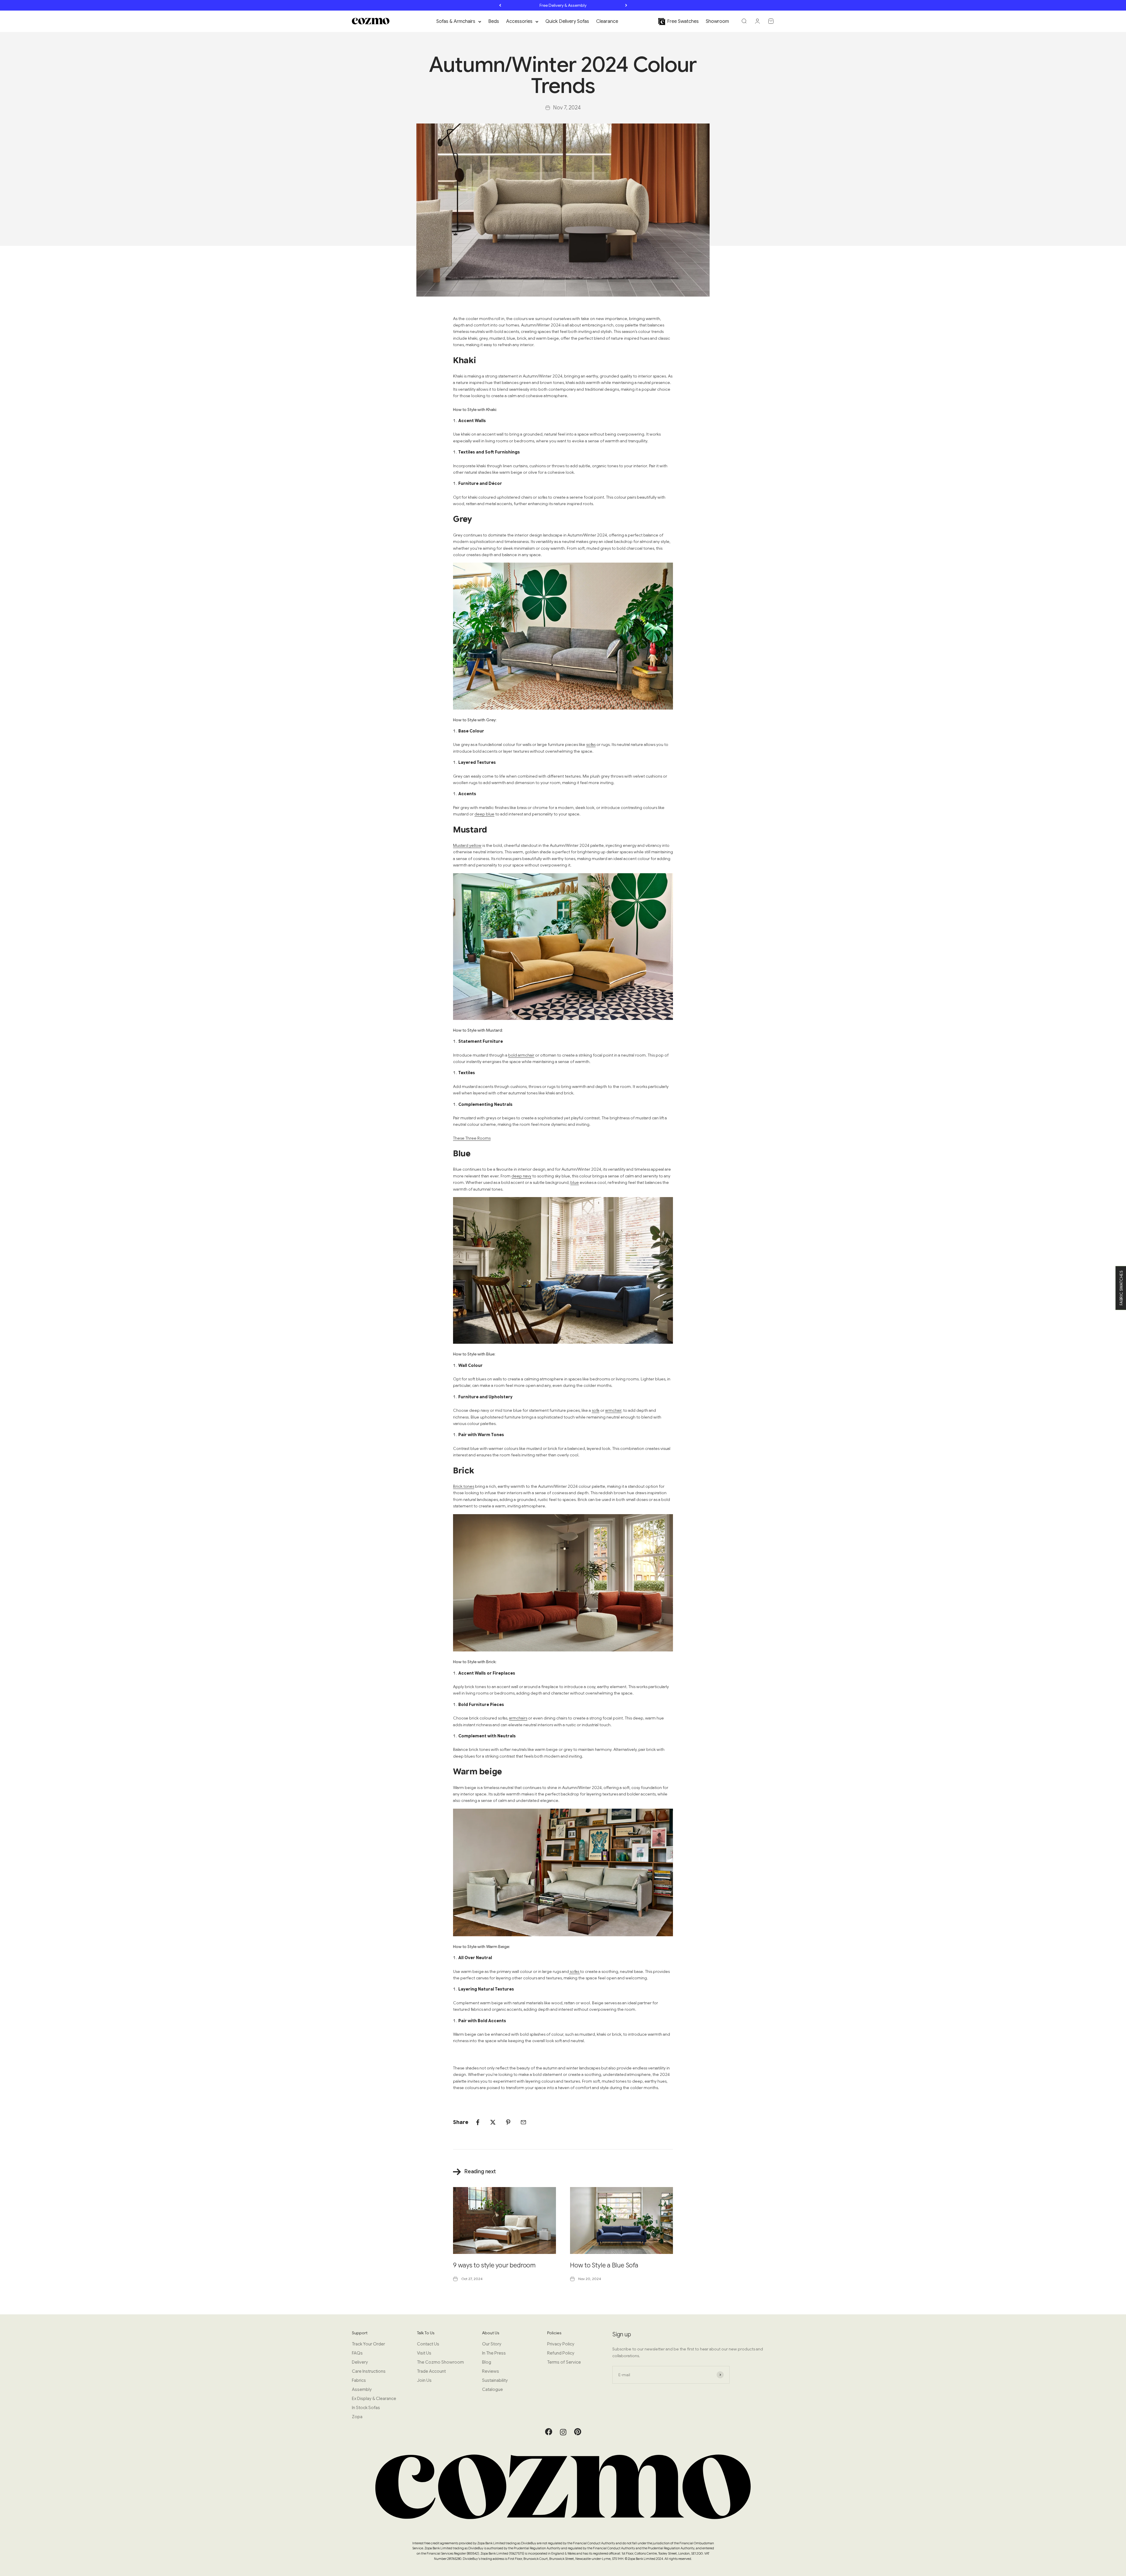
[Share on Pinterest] (508, 2122)
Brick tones (464, 1486)
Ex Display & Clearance (374, 2399)
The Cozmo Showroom (440, 2362)
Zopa (357, 2417)
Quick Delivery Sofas (567, 21)
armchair (613, 1410)
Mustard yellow (467, 845)
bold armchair (521, 1055)
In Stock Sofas (366, 2408)
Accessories (519, 21)
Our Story (492, 2344)
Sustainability (495, 2380)
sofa (596, 1410)
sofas (591, 744)
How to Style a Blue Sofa (604, 2265)
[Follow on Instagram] (563, 2432)
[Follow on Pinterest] (578, 2434)
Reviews (491, 2371)
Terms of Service (564, 2362)
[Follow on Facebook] (549, 2434)
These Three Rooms (472, 1138)
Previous (500, 5)
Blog (487, 2362)
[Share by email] (523, 2122)
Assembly (362, 2389)
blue (575, 1182)
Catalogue (492, 2389)
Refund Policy (561, 2353)
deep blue (484, 814)
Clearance (607, 21)
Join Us (424, 2380)
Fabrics (359, 2380)
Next (626, 5)
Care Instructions (369, 2371)
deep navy (521, 1176)
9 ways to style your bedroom (494, 2265)
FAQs (357, 2353)
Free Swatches (683, 21)
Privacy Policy (561, 2344)
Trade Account (431, 2371)
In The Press (494, 2353)
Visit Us (424, 2353)
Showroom (717, 21)
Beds (494, 21)
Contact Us (428, 2344)
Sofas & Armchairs (456, 21)
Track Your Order (368, 2344)
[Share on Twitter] (493, 2122)
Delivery (360, 2362)
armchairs (518, 1718)
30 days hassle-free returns (563, 5)
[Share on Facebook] (478, 2122)
